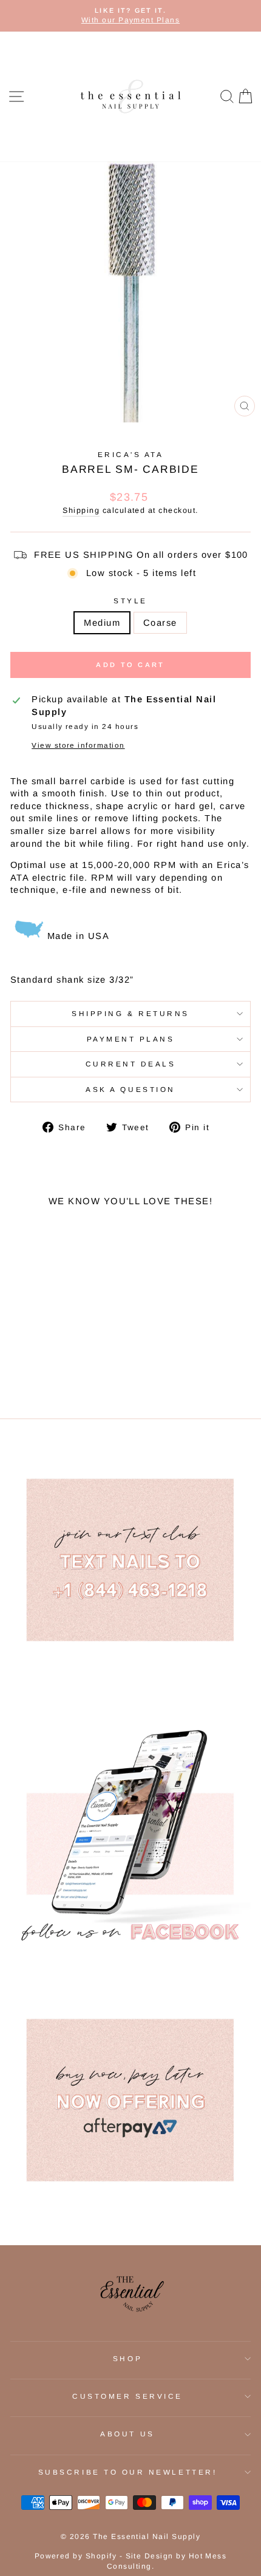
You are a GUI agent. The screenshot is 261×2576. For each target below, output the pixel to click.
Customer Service (127, 2396)
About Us (127, 2434)
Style (130, 601)
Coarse (160, 623)
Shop (127, 2358)
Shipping (81, 510)
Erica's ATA (131, 454)
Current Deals (131, 1064)
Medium (102, 623)
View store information (78, 745)
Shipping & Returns (130, 1013)
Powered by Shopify (76, 2556)
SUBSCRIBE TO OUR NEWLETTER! (127, 2472)
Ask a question (130, 1089)
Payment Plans (131, 1039)
